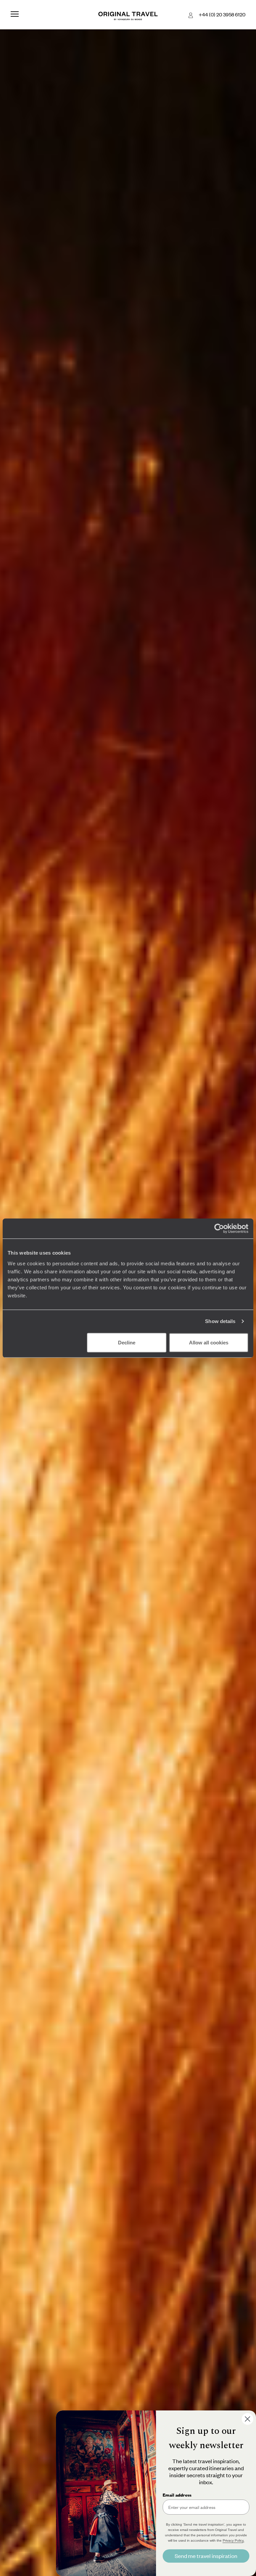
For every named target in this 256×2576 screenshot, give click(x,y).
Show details (220, 1321)
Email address (177, 2495)
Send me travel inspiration (206, 2556)
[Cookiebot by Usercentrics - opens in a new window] (219, 1229)
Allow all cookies (209, 1342)
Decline (127, 1342)
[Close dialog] (247, 2419)
